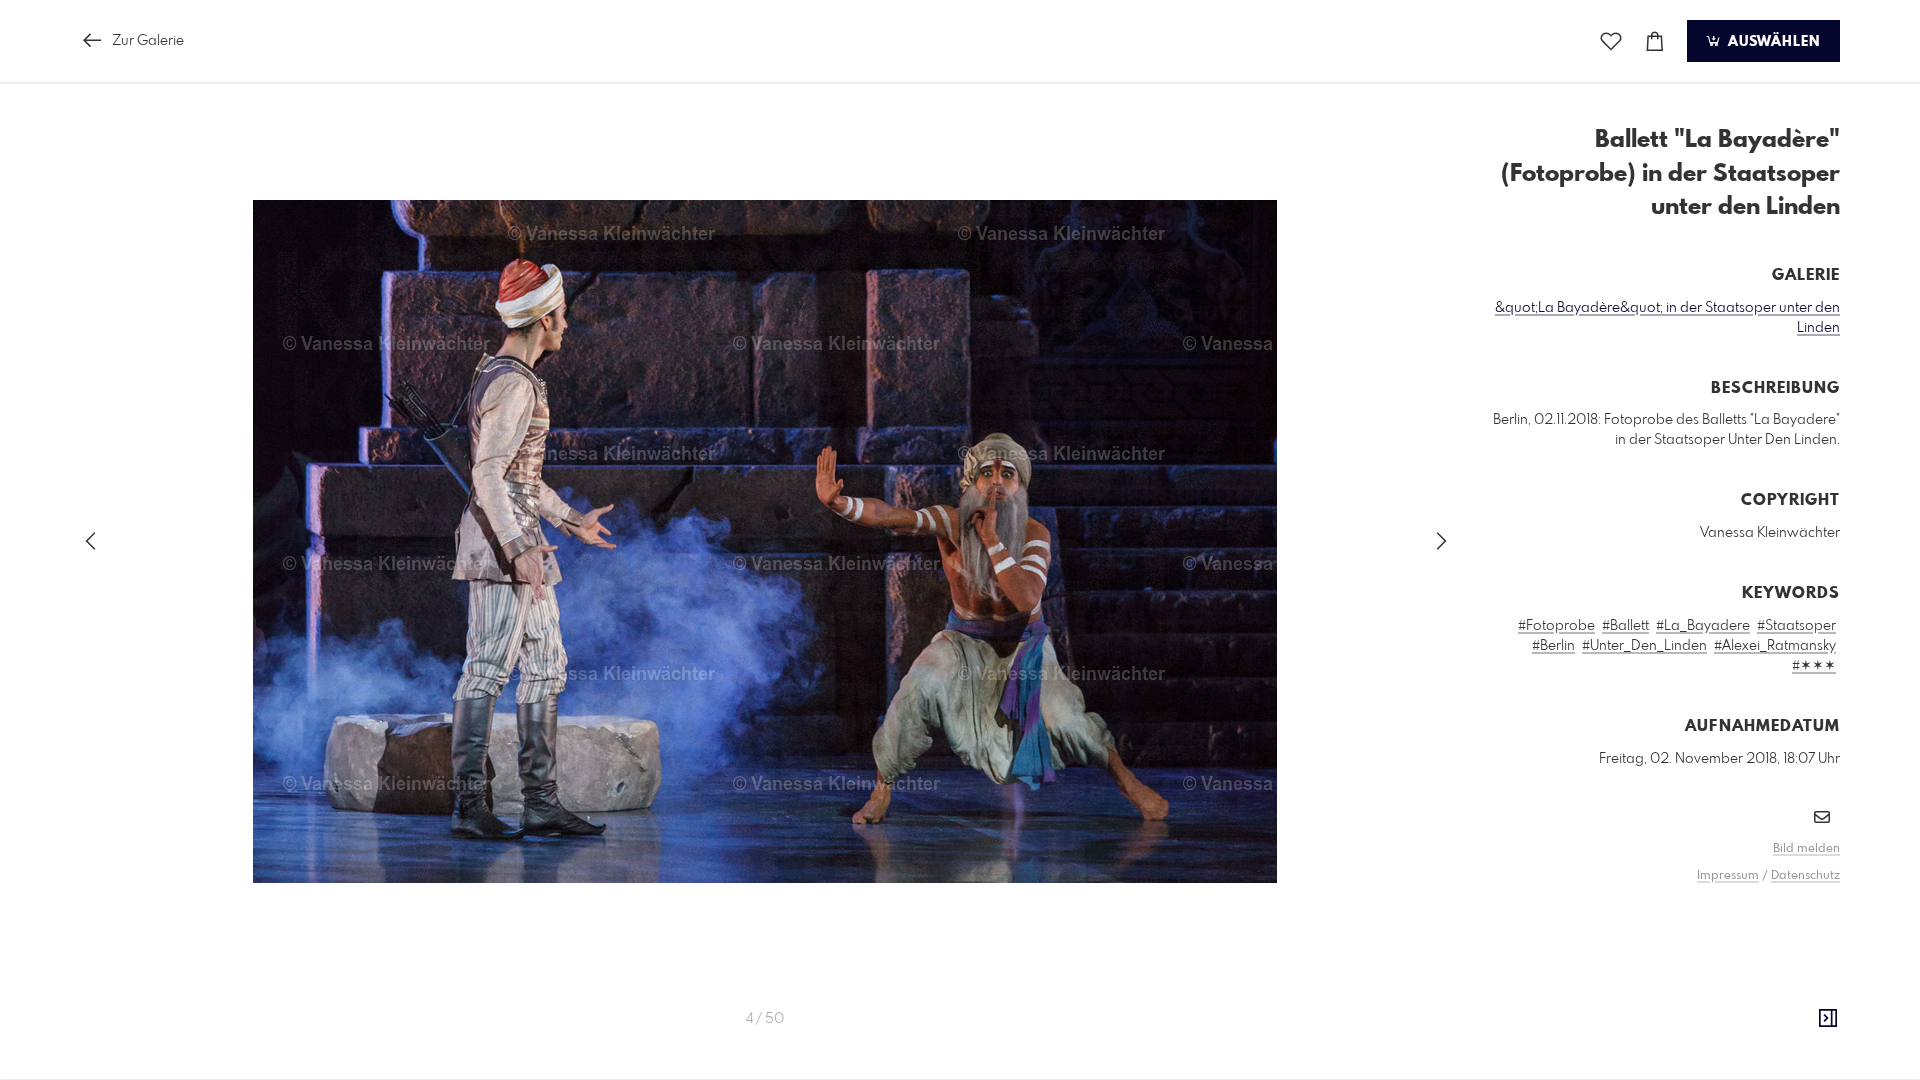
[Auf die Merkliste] (1611, 41)
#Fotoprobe (1556, 626)
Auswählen (1771, 42)
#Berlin (1553, 646)
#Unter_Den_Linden (1644, 646)
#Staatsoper (1796, 626)
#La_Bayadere (1703, 626)
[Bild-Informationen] (1828, 1019)
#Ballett (1625, 626)
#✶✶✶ (1814, 666)
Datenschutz (1805, 876)
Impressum (1728, 876)
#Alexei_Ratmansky (1775, 646)
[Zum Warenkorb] (1655, 41)
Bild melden (1806, 849)
